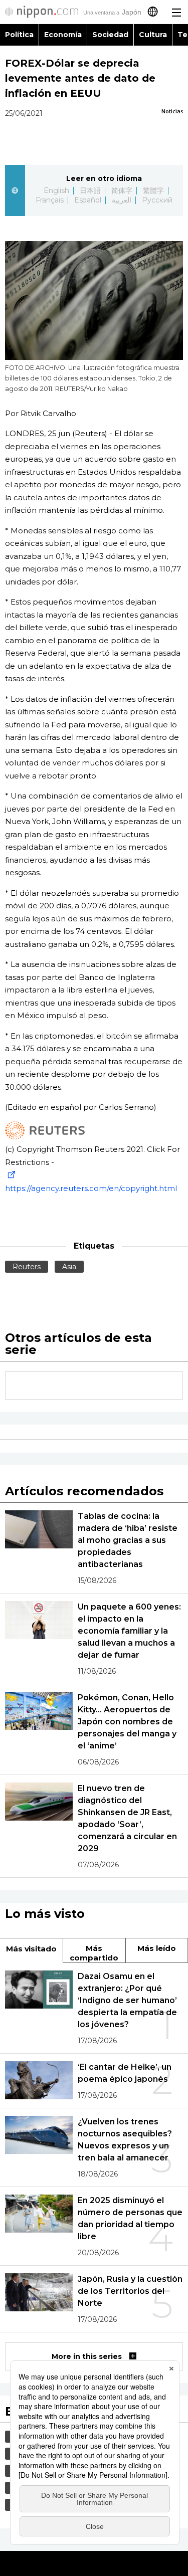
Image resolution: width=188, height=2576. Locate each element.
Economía (63, 35)
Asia (69, 1267)
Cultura (153, 35)
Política (19, 35)
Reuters (27, 1267)
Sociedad (110, 35)
